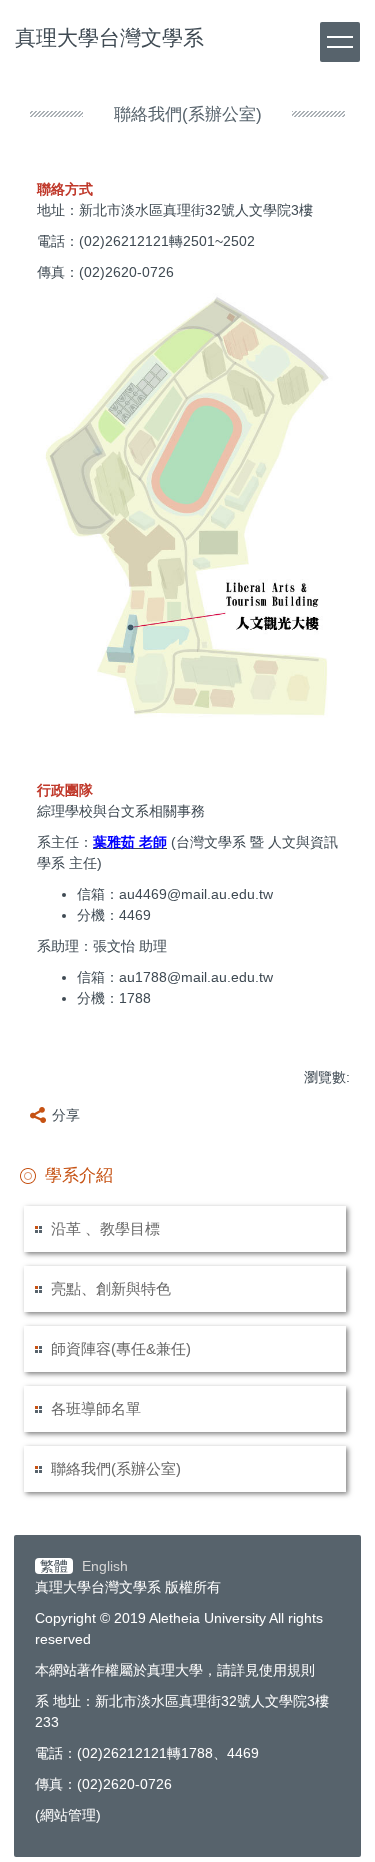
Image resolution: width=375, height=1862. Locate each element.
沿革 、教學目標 (105, 1228)
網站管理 (68, 1815)
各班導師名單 (96, 1408)
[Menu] (340, 42)
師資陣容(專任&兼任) (121, 1348)
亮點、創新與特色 (111, 1288)
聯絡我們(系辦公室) (116, 1468)
